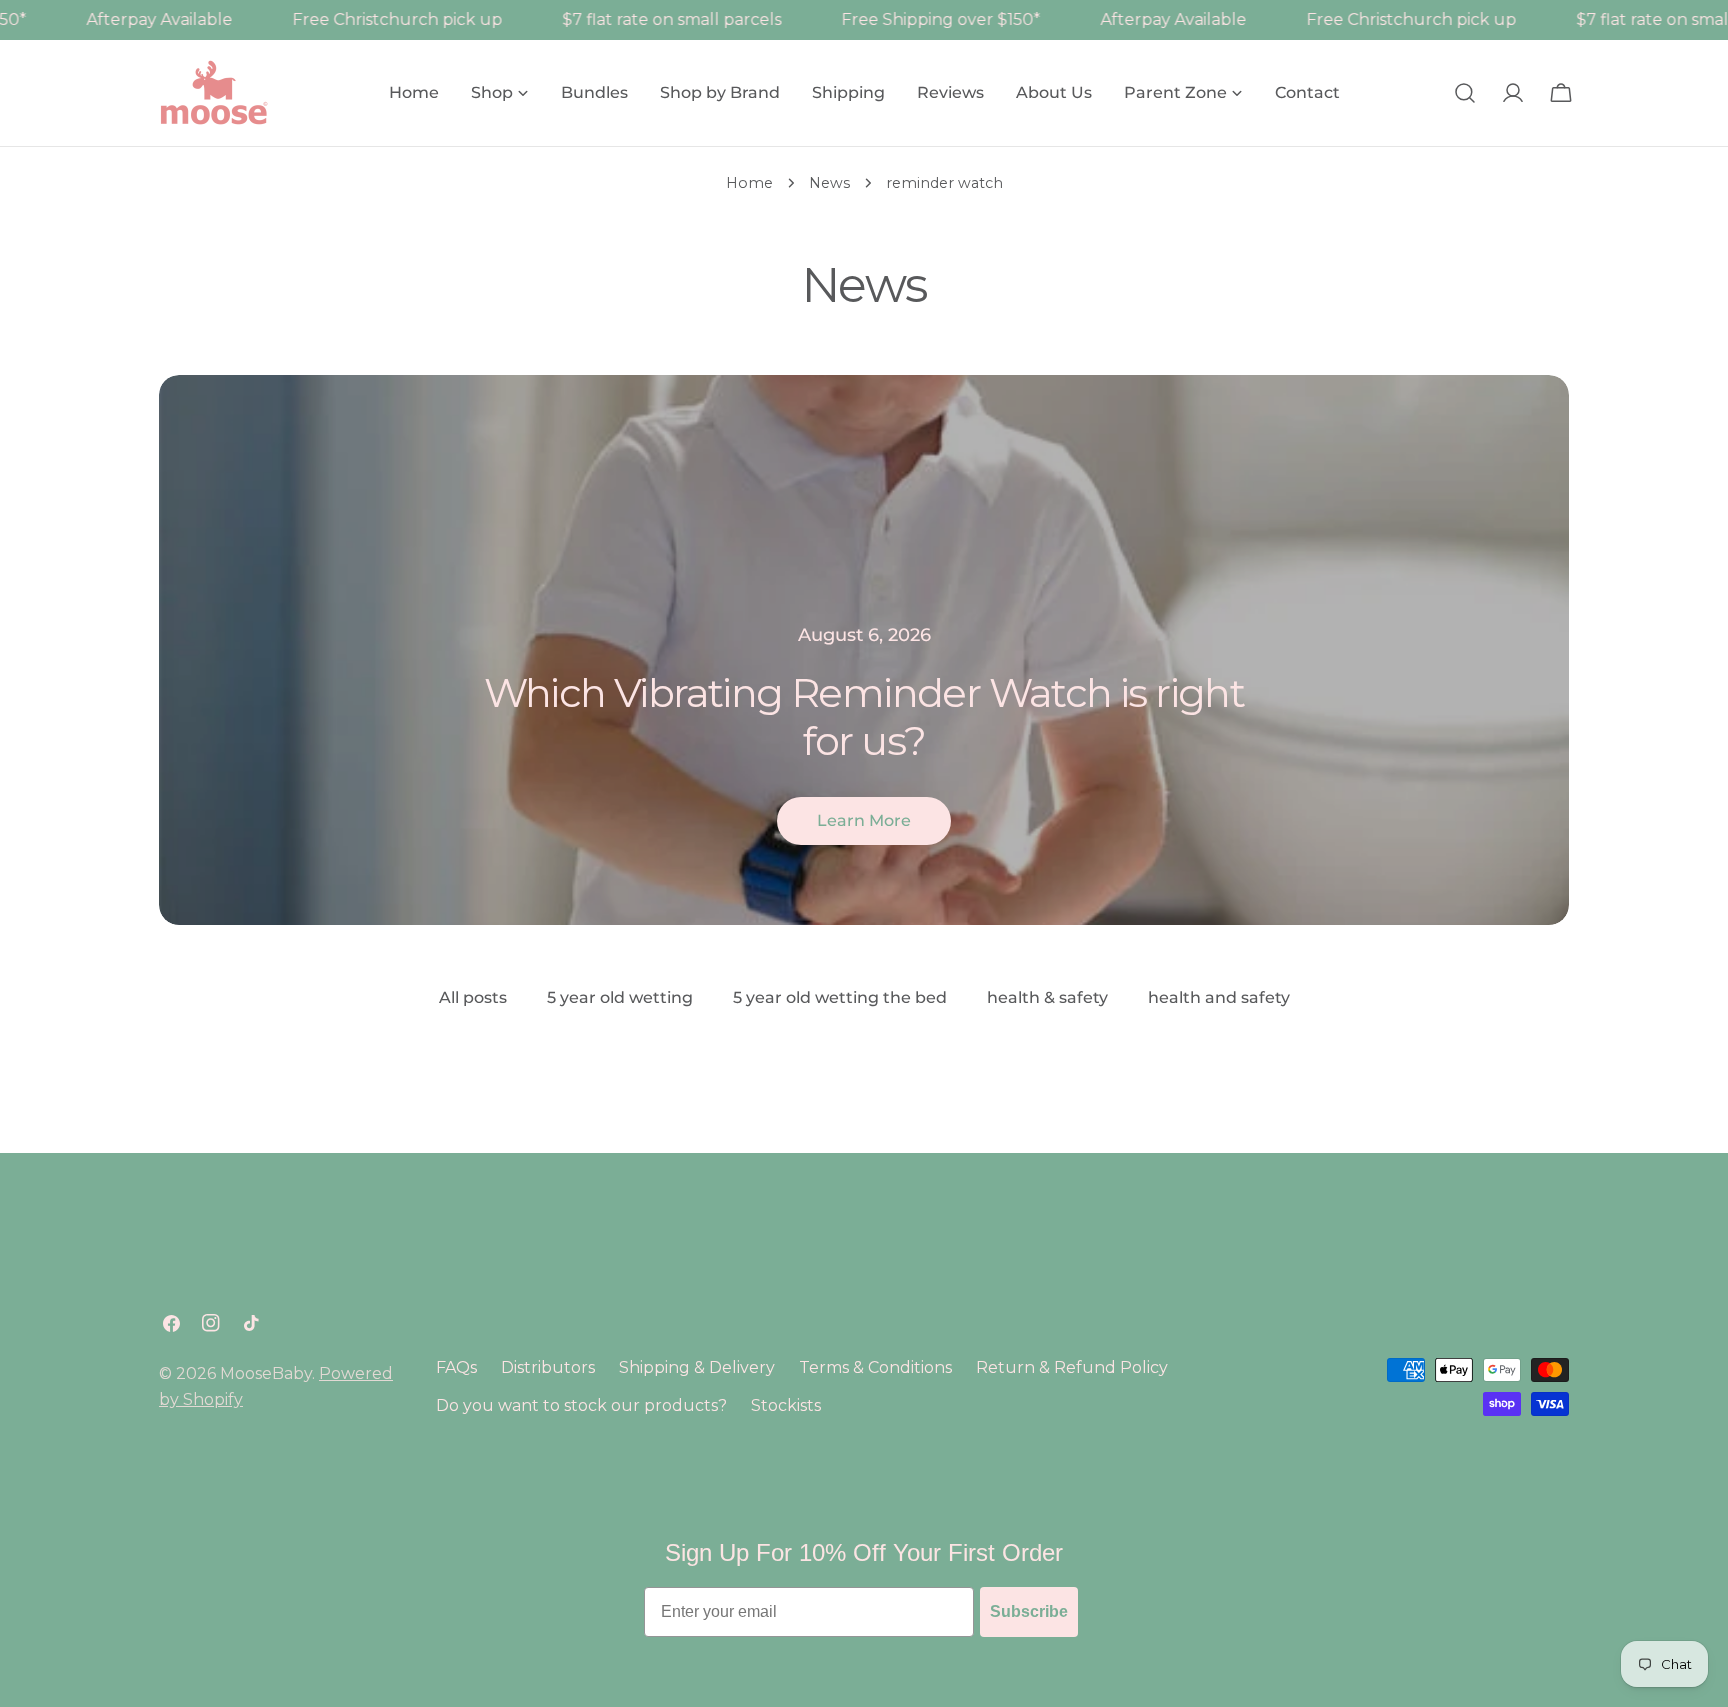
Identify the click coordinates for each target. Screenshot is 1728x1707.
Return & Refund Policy (1072, 1367)
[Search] (1465, 93)
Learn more (864, 820)
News (829, 183)
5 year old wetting (620, 997)
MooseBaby (266, 1373)
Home (749, 183)
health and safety (1219, 997)
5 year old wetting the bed (840, 997)
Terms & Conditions (875, 1367)
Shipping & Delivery (697, 1367)
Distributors (548, 1367)
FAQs (456, 1367)
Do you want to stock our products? (581, 1405)
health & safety (1047, 997)
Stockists (786, 1405)
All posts (473, 997)
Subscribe (1029, 1611)
